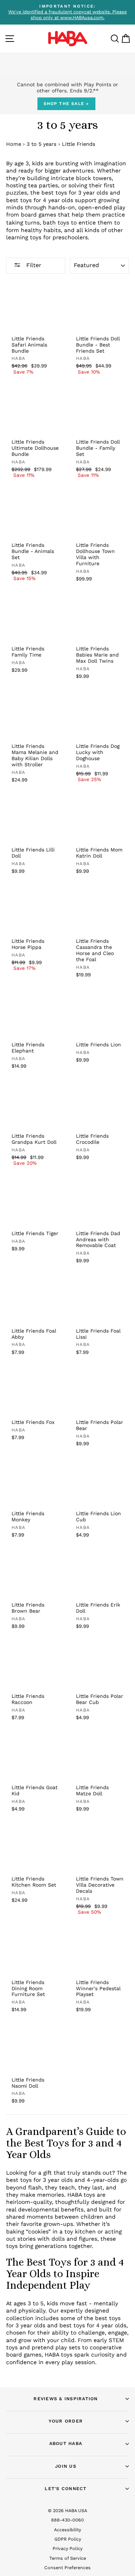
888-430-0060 (67, 2520)
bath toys (56, 223)
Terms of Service (68, 2558)
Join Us (66, 2466)
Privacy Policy (67, 2548)
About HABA (66, 2443)
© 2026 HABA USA (67, 2510)
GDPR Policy (68, 2539)
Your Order (66, 2421)
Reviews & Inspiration (66, 2399)
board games (39, 215)
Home (14, 144)
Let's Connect (66, 2488)
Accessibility (67, 2530)
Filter (33, 265)
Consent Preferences (67, 2568)
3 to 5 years (42, 144)
